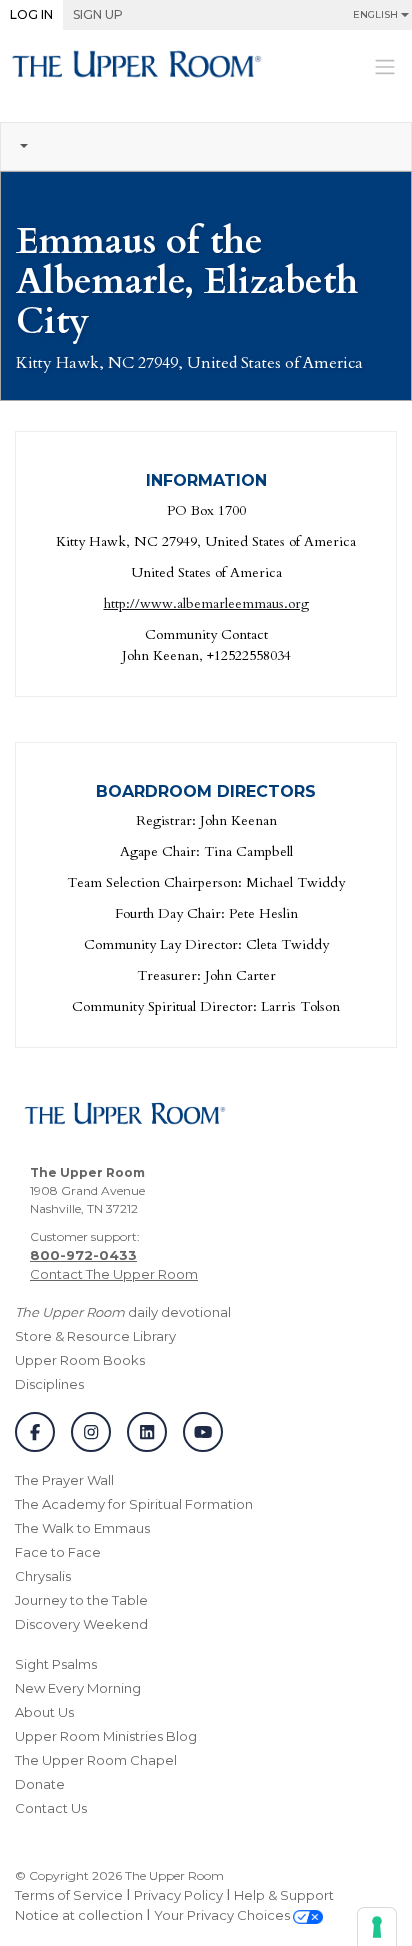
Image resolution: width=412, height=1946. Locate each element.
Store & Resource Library (95, 1336)
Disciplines (49, 1384)
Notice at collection (79, 1915)
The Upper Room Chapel (96, 1760)
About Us (44, 1712)
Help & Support (284, 1895)
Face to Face (58, 1552)
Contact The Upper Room (114, 1274)
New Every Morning (78, 1688)
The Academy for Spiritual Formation (134, 1504)
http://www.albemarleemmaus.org (206, 603)
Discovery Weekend (81, 1624)
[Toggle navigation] (385, 66)
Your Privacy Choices (223, 1915)
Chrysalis (43, 1576)
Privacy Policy (178, 1895)
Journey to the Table (81, 1600)
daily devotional (123, 1312)
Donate (40, 1784)
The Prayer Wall (64, 1480)
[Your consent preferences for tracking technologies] (377, 1927)
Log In (31, 14)
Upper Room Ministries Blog (106, 1736)
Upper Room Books (80, 1360)
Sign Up (98, 14)
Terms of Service (69, 1895)
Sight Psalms (56, 1664)
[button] (206, 147)
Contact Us (51, 1808)
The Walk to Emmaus (82, 1528)
